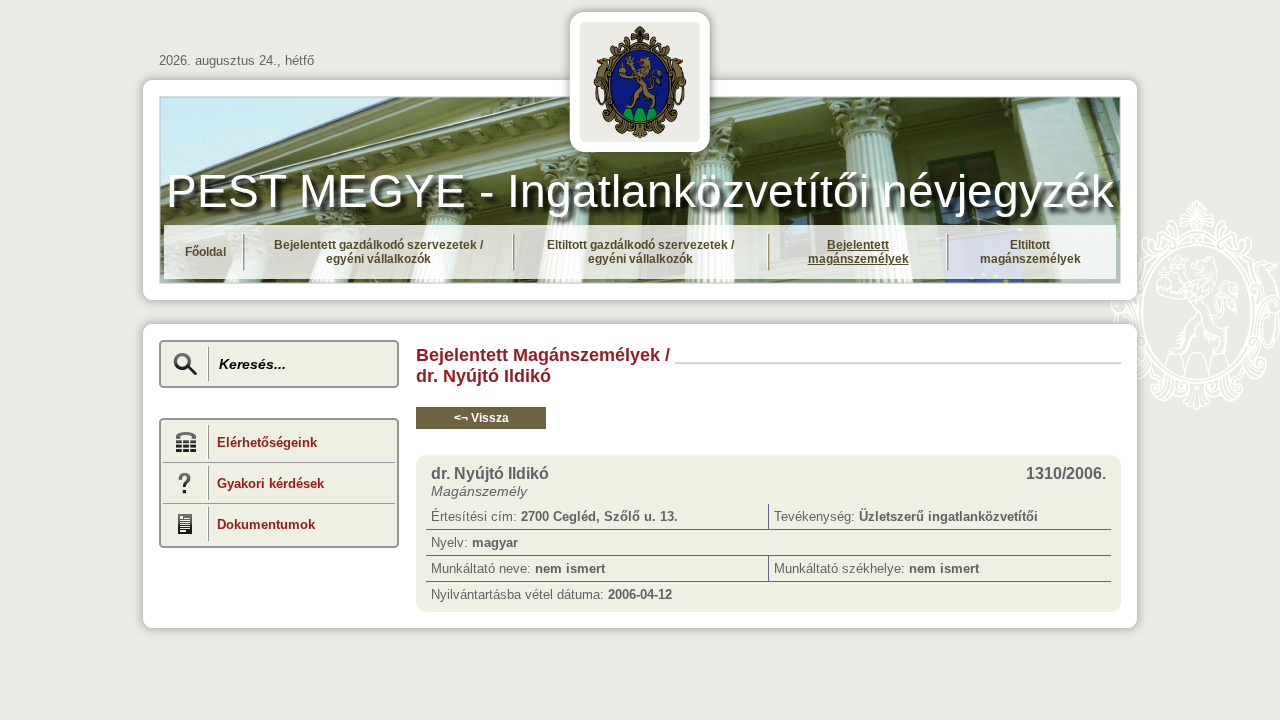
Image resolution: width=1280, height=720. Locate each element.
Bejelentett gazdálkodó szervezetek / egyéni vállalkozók (378, 252)
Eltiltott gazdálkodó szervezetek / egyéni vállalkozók (640, 252)
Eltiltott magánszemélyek (1030, 252)
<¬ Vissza (481, 418)
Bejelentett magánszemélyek (858, 252)
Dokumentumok (266, 524)
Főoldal (205, 252)
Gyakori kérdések (270, 483)
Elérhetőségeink (267, 442)
